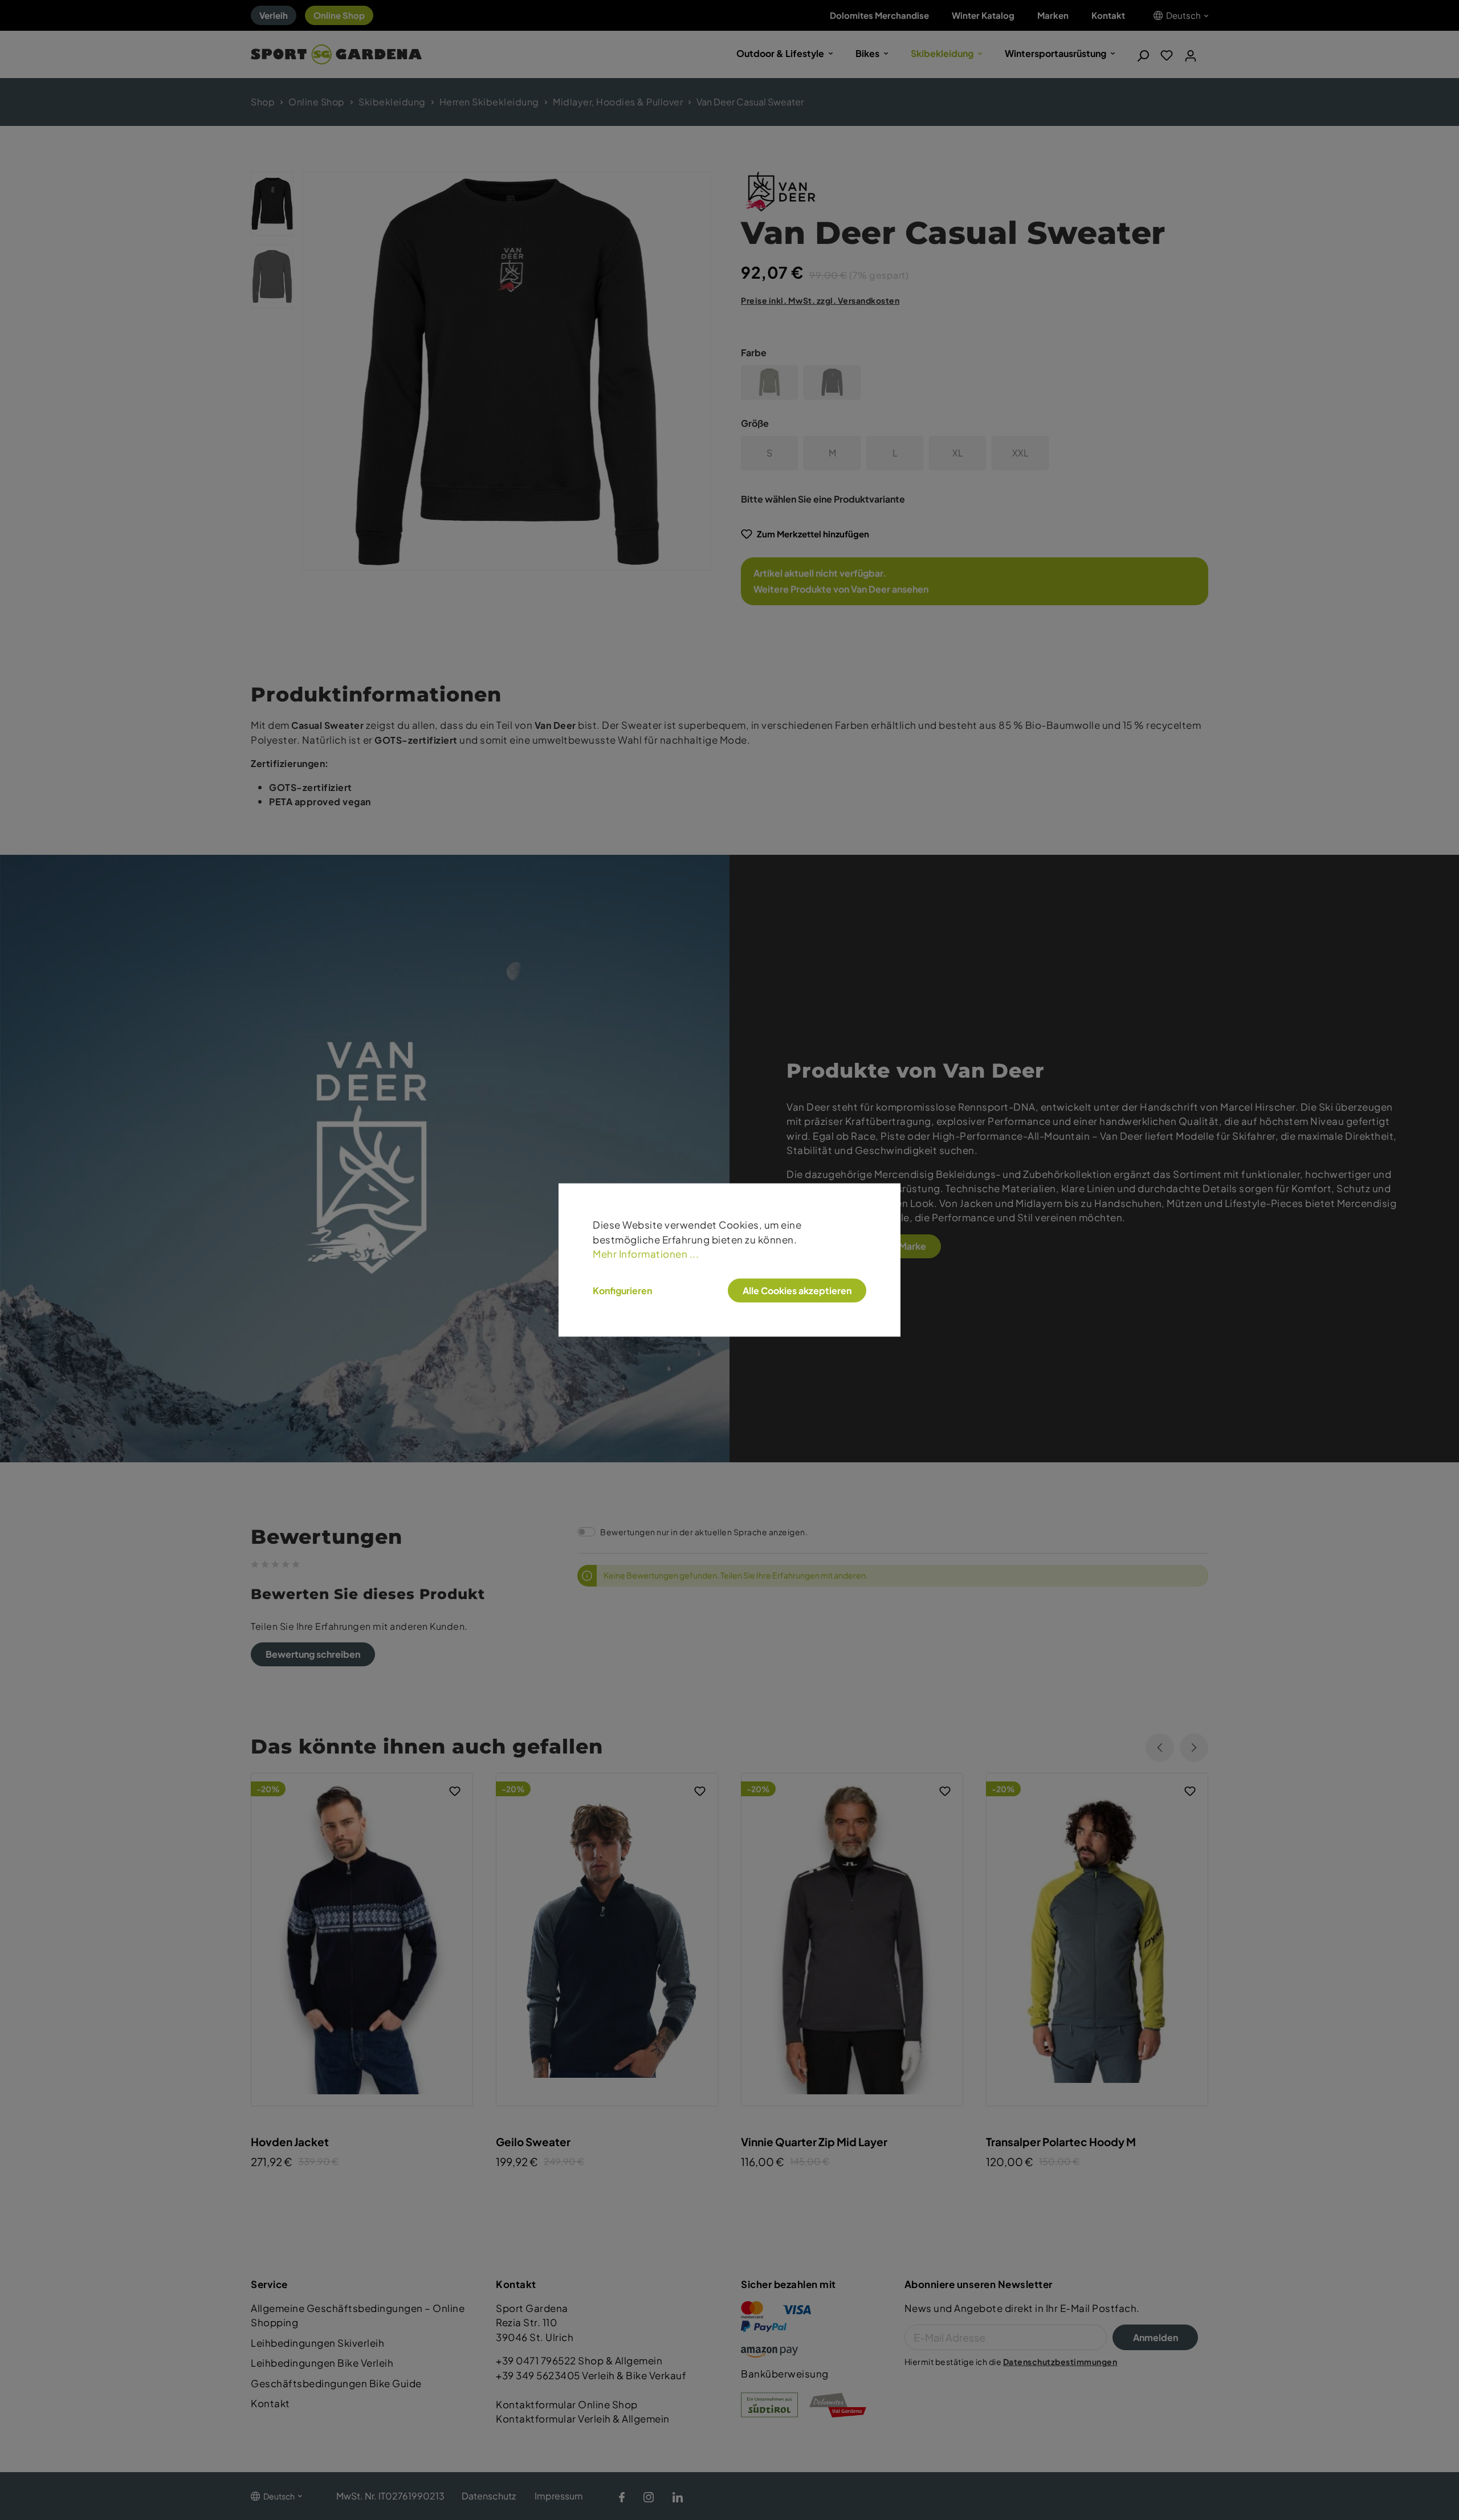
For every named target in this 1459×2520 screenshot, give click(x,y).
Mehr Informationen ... (646, 1254)
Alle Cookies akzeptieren (797, 1290)
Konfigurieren (622, 1290)
